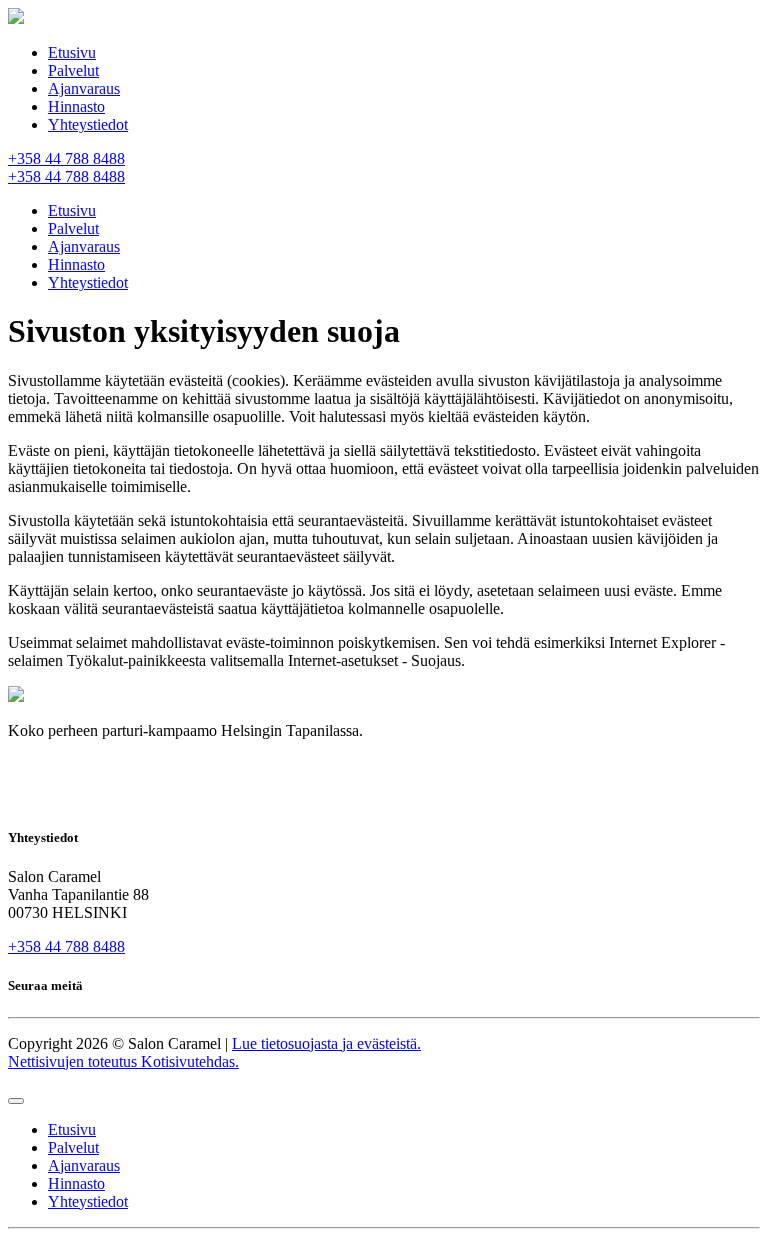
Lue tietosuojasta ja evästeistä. (326, 1043)
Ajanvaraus (84, 88)
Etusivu (72, 52)
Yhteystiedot (88, 124)
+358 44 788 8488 (66, 946)
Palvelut (73, 70)
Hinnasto (76, 106)
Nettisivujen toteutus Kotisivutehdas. (123, 1061)
